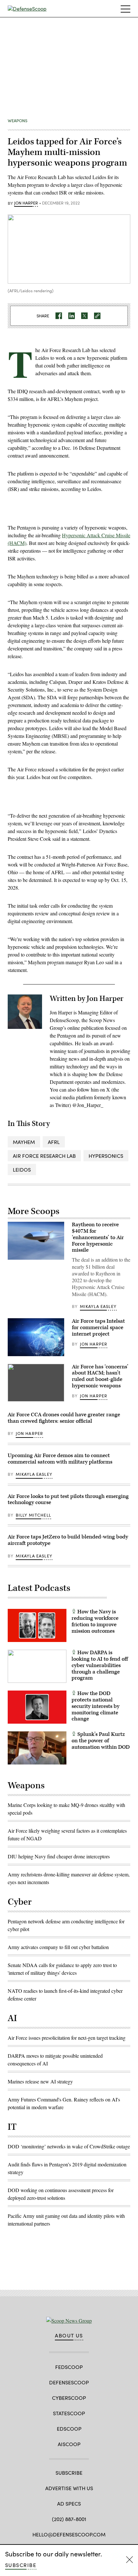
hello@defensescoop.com (69, 2534)
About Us (69, 2336)
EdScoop (69, 2429)
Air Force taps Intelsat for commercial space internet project (98, 1328)
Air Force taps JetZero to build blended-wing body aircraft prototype (68, 1540)
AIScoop (69, 2444)
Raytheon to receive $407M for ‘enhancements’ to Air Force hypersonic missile (98, 1237)
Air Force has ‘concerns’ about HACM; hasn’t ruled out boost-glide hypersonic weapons (100, 1376)
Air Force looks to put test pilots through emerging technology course (68, 1500)
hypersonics (106, 1156)
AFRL (54, 1142)
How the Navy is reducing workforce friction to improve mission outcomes (95, 1621)
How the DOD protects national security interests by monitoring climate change (95, 1706)
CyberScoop (69, 2398)
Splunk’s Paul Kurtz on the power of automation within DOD (101, 1741)
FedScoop (69, 2367)
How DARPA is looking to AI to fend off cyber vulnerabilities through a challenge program (100, 1665)
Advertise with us (69, 2488)
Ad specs (69, 2503)
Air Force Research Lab (44, 1156)
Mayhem (24, 1142)
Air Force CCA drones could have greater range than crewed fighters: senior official (64, 1418)
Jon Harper (26, 203)
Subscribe (21, 2565)
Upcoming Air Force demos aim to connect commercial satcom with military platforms (60, 1459)
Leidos (22, 1170)
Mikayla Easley (98, 1306)
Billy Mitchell (33, 1515)
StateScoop (69, 2413)
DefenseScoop (69, 2382)
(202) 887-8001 (69, 2519)
